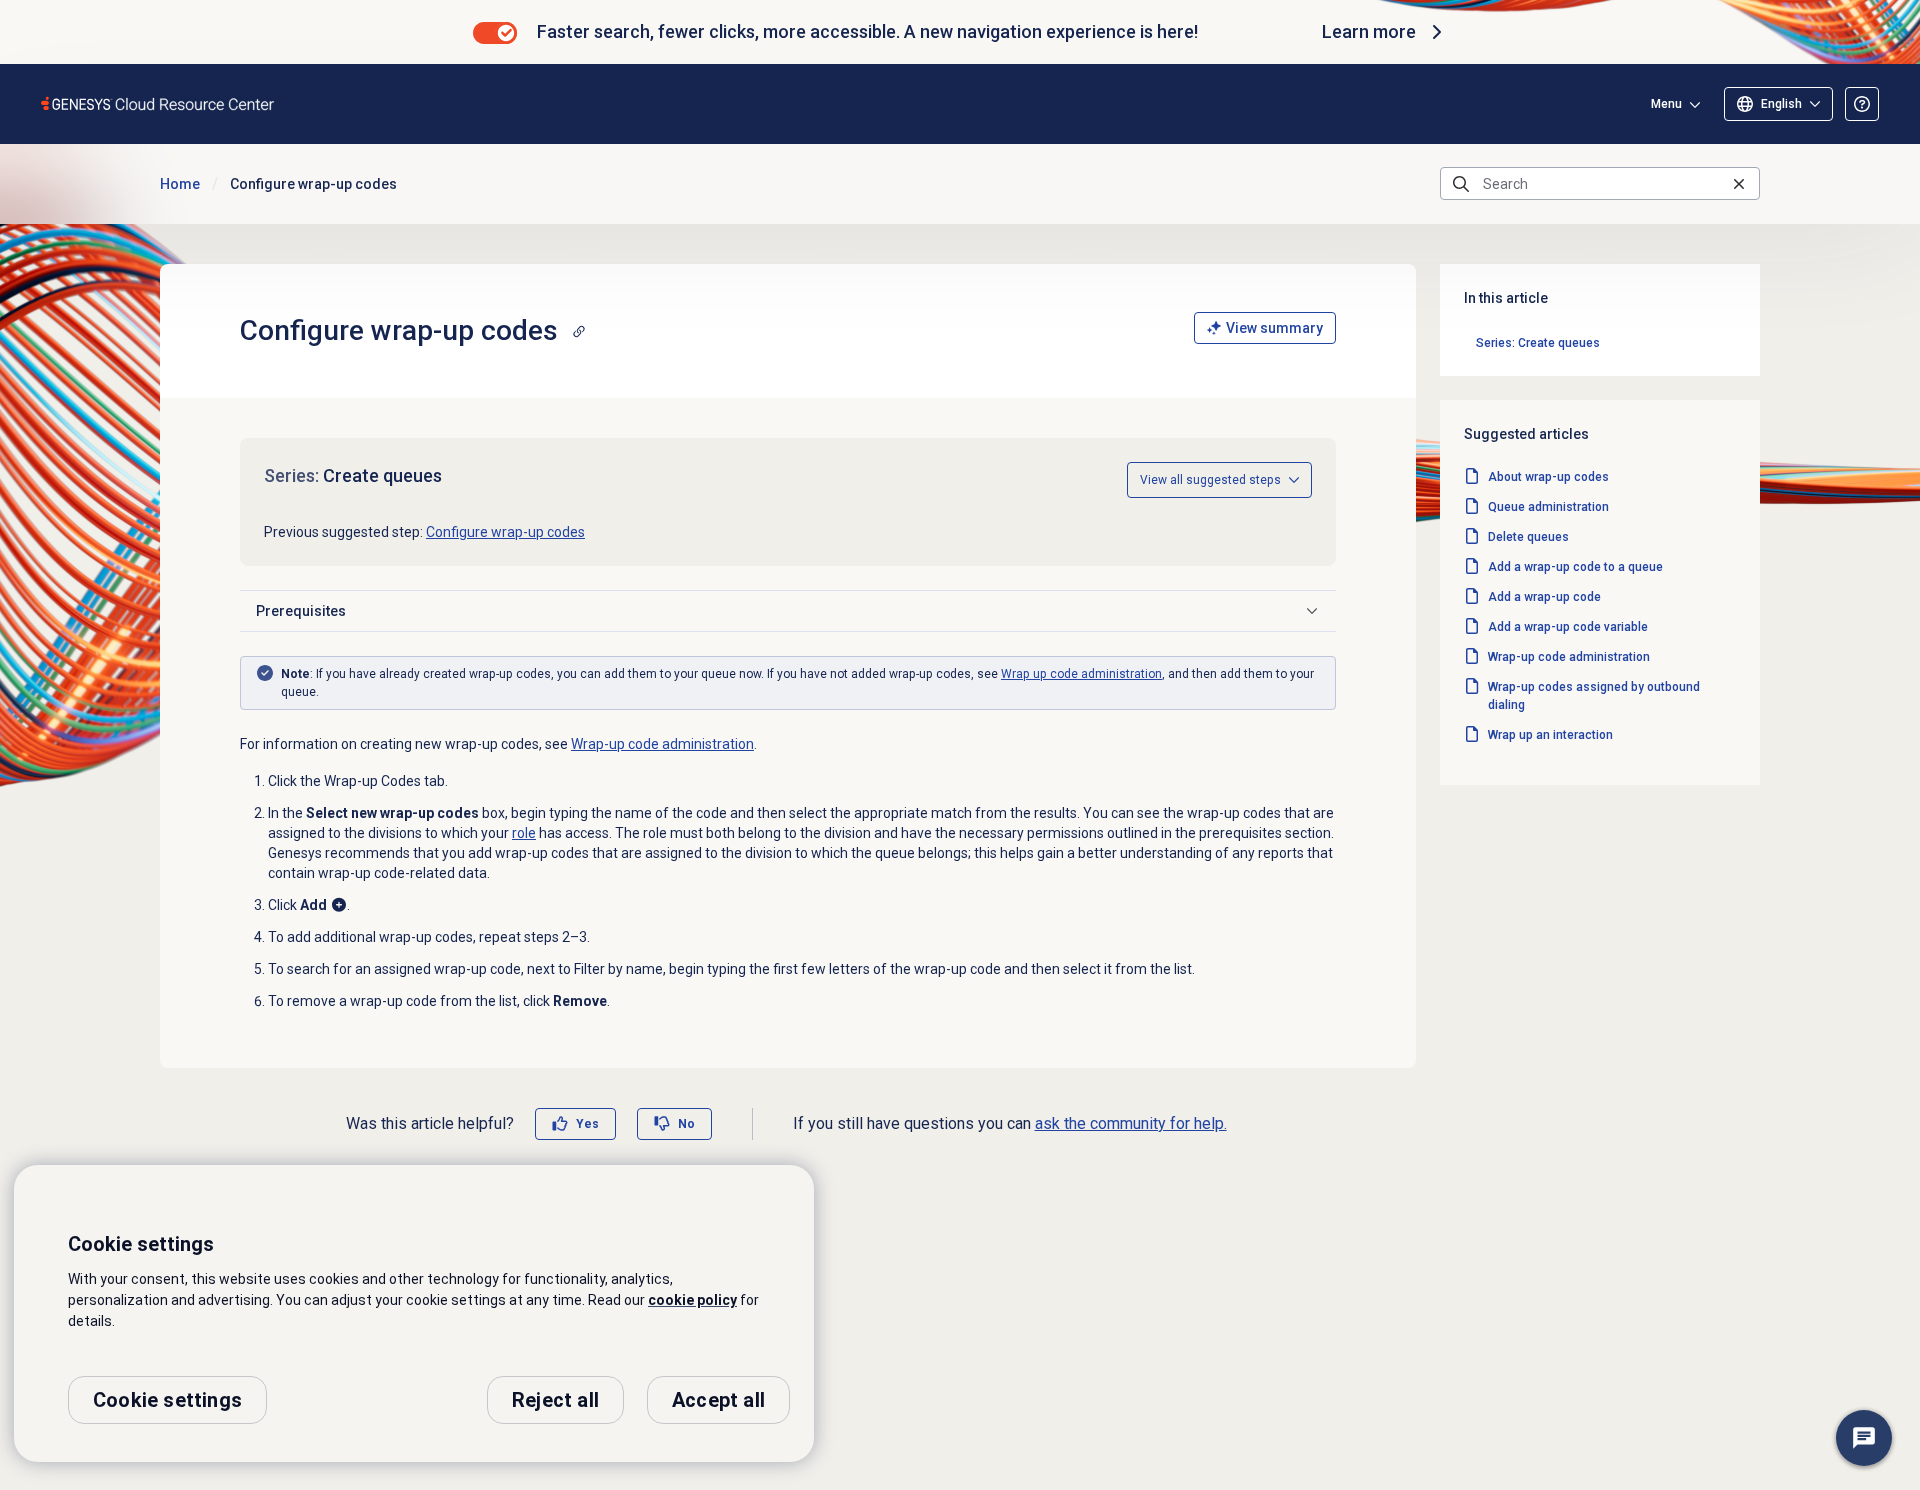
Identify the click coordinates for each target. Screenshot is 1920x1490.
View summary (1274, 328)
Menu (1666, 104)
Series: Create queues (1538, 343)
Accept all (718, 1400)
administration (1081, 674)
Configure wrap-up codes (505, 532)
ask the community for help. (1131, 1123)
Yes (587, 1124)
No (686, 1124)
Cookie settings (167, 1400)
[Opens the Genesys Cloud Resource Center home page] (158, 103)
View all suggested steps (1210, 480)
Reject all (555, 1400)
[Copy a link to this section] (579, 331)
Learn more (1369, 31)
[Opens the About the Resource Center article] (1862, 104)
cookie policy (692, 1300)
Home (180, 184)
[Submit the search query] (1461, 184)
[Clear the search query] (1739, 183)
